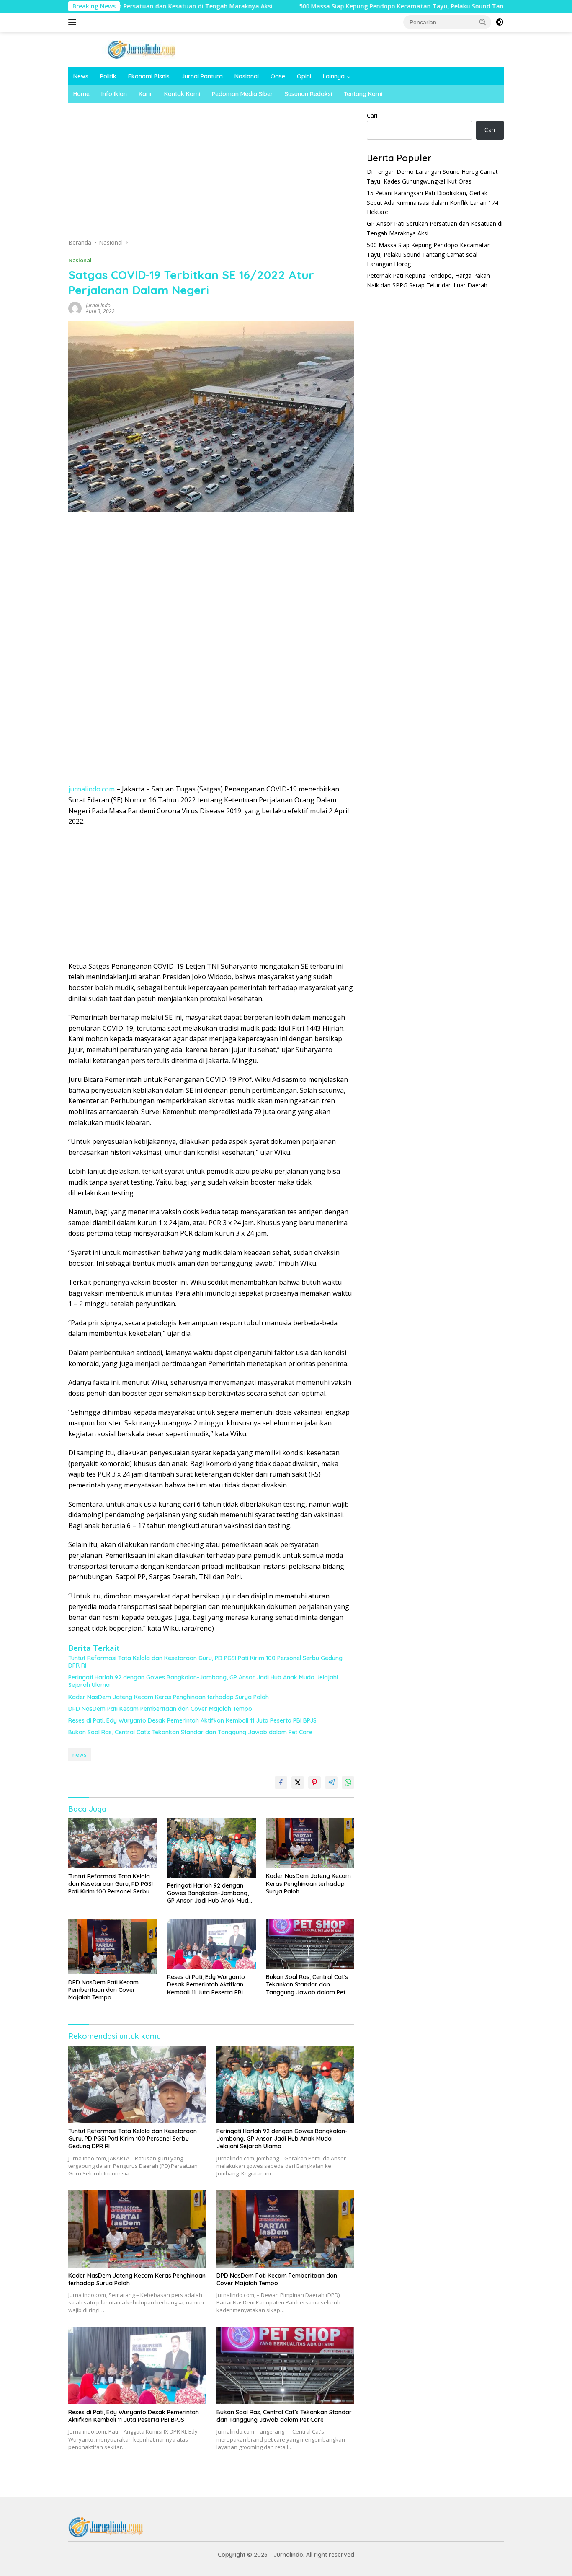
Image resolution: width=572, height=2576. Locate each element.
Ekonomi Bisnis (149, 76)
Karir (146, 94)
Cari (372, 115)
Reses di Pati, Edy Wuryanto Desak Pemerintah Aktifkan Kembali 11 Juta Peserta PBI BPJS (192, 1720)
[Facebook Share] (281, 1782)
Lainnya (334, 76)
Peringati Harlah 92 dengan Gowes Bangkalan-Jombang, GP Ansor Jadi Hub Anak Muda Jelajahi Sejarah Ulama (203, 1681)
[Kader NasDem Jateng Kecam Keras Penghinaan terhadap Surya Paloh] (310, 1843)
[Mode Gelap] (500, 22)
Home (81, 94)
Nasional (247, 76)
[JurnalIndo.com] (142, 49)
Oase (278, 76)
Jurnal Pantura (202, 76)
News (81, 76)
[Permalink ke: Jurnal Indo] (75, 308)
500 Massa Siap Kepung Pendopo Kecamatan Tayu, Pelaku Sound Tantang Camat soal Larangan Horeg (369, 6)
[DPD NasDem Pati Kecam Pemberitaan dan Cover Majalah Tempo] (113, 1947)
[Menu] (74, 22)
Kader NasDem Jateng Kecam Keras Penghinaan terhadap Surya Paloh (169, 1697)
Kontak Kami (182, 94)
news (80, 1755)
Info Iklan (114, 94)
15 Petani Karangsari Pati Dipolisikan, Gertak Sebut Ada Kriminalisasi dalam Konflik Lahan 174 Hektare (433, 202)
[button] (483, 22)
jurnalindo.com (91, 789)
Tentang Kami (363, 94)
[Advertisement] (211, 173)
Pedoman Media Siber (242, 94)
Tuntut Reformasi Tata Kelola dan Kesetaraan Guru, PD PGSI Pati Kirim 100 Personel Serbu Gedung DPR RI (205, 1662)
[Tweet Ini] (298, 1782)
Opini (304, 76)
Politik (108, 76)
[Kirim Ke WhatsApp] (348, 1782)
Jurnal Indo (98, 305)
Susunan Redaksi (308, 94)
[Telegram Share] (331, 1782)
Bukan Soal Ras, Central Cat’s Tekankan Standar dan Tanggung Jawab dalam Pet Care (190, 1732)
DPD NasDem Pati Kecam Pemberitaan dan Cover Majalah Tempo (160, 1709)
